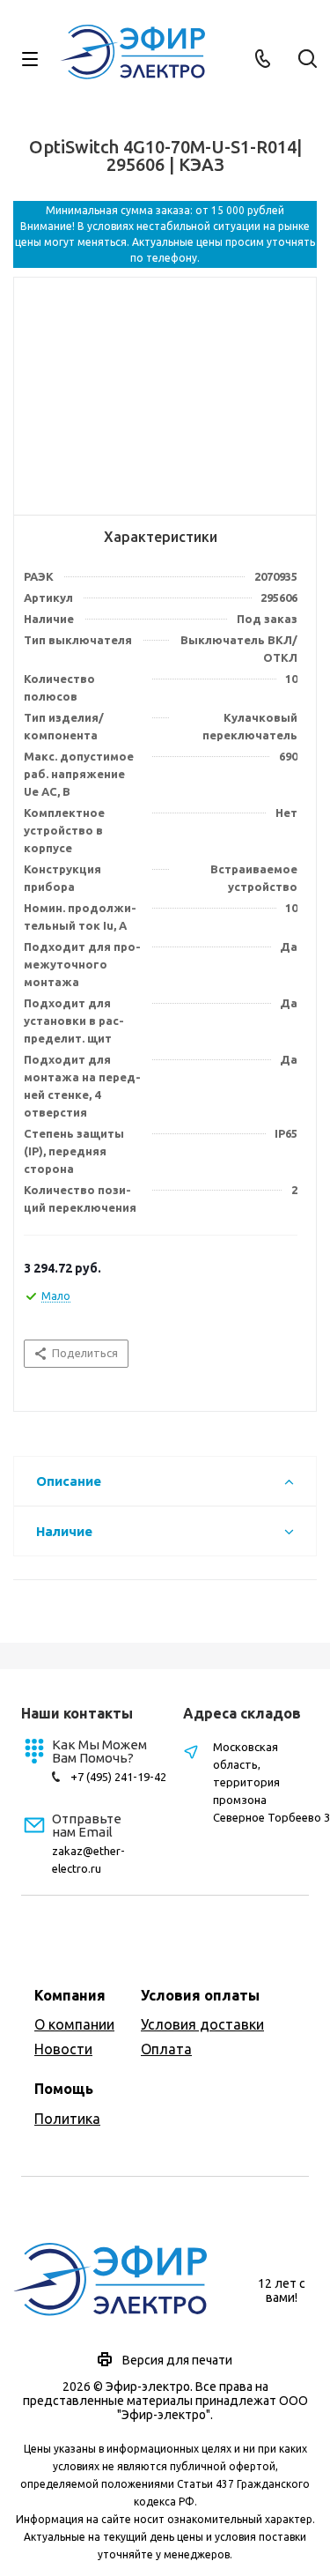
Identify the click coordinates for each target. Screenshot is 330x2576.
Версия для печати (177, 2360)
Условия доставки (202, 2024)
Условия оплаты (200, 1995)
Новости (63, 2049)
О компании (74, 2024)
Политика (67, 2119)
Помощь (64, 2089)
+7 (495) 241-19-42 (118, 1777)
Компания (70, 1995)
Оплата (166, 2049)
